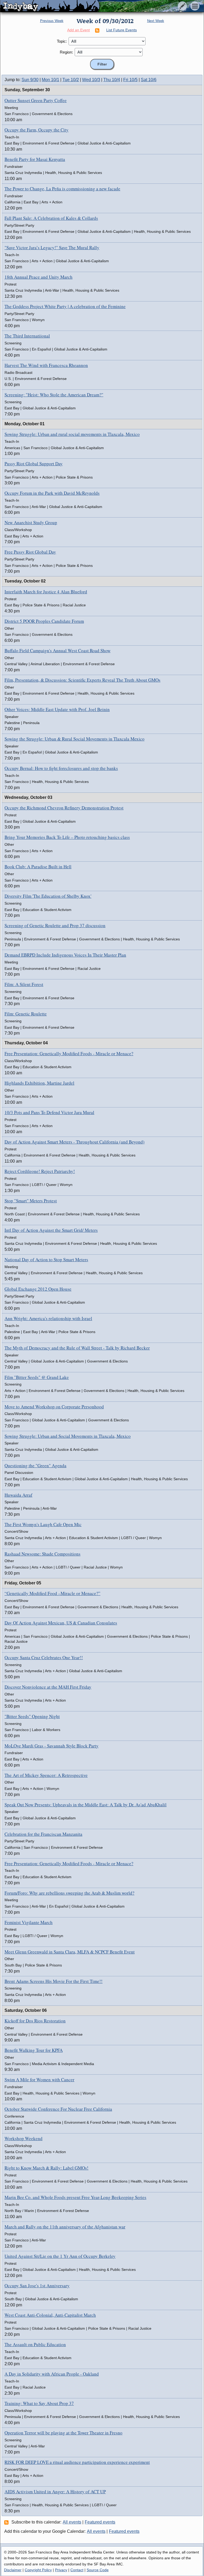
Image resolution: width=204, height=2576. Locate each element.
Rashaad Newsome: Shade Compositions (42, 1554)
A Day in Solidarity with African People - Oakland (52, 2374)
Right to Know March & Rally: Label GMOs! (46, 2168)
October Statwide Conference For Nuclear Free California (58, 2109)
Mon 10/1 (50, 80)
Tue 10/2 (71, 80)
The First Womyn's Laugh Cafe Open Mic (43, 1524)
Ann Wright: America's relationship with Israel (48, 1318)
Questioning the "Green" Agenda (35, 1466)
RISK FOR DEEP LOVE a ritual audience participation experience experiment (77, 2462)
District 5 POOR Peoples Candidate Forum (44, 621)
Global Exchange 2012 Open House (38, 1289)
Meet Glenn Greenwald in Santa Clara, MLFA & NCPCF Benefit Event (70, 1952)
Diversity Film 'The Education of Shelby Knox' (48, 896)
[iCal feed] (7, 2522)
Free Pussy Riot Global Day (30, 552)
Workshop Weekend (24, 2138)
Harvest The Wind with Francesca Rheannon (46, 365)
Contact (77, 2570)
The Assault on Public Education (35, 2344)
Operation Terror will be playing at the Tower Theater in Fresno (63, 2433)
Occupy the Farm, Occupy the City (37, 130)
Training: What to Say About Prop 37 (39, 2403)
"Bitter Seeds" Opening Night (32, 1716)
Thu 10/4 (112, 80)
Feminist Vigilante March (29, 1922)
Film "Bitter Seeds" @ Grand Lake (37, 1377)
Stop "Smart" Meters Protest (31, 1201)
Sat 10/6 (149, 80)
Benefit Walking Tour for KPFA (34, 2050)
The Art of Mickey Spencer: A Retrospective (46, 1775)
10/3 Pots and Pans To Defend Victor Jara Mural (49, 1112)
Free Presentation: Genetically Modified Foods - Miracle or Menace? (69, 1053)
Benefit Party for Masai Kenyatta (35, 159)
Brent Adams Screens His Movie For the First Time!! (54, 1981)
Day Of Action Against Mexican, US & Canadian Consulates (61, 1623)
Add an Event (78, 30)
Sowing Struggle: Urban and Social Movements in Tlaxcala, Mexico (68, 1436)
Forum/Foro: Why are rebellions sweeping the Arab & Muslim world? (69, 1893)
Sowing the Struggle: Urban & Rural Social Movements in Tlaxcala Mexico (75, 739)
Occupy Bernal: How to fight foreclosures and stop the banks (61, 768)
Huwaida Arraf (18, 1495)
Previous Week (52, 21)
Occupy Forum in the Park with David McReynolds (52, 493)
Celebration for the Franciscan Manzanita (43, 1834)
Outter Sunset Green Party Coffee (36, 100)
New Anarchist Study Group (31, 522)
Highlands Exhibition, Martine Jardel (39, 1083)
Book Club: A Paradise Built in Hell (38, 867)
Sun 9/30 (30, 80)
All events (72, 2522)
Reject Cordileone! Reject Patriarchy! (40, 1171)
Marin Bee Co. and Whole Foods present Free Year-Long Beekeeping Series (75, 2197)
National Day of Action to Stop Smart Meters (46, 1259)
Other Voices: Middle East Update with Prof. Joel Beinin (57, 709)
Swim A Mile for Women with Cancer (39, 2080)
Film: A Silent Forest (24, 984)
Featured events (100, 2522)
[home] (50, 6)
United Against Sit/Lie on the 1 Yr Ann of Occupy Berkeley (60, 2256)
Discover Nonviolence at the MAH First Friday (48, 1687)
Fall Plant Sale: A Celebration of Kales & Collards (51, 218)
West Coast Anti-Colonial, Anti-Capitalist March (50, 2315)
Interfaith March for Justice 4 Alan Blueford (46, 592)
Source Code (98, 2570)
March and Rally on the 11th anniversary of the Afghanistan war (65, 2227)
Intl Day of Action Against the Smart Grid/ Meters (51, 1230)
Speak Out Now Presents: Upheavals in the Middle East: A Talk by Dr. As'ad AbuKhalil (86, 1805)
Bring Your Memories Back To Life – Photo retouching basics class (67, 837)
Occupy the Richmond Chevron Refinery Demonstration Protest (64, 808)
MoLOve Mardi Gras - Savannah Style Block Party (52, 1746)
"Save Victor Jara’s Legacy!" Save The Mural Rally (52, 247)
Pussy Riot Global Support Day (34, 464)
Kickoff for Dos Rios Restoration (35, 2021)
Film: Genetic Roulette (26, 1014)
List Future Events (122, 30)
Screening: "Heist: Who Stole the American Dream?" (54, 395)
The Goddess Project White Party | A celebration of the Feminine (65, 306)
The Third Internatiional (27, 336)
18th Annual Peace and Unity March (39, 277)
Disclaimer (13, 2570)
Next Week (156, 21)
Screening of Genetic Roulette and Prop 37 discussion (55, 925)
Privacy (61, 2570)
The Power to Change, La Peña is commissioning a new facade (62, 189)
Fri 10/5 (130, 80)
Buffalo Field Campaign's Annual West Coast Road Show (58, 650)
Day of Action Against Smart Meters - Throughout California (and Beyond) (75, 1142)
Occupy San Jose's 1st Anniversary (37, 2286)
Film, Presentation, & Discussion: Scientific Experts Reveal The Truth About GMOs (82, 680)
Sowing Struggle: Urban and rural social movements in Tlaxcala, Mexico (72, 434)
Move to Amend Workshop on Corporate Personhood (54, 1407)
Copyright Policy (38, 2570)
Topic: (62, 41)
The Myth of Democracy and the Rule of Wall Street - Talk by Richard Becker (77, 1348)
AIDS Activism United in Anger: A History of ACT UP (55, 2492)
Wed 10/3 (91, 80)
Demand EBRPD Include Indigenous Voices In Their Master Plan (65, 955)
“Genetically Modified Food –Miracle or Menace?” (52, 1593)
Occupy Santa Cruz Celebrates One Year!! (44, 1657)
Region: (66, 52)
